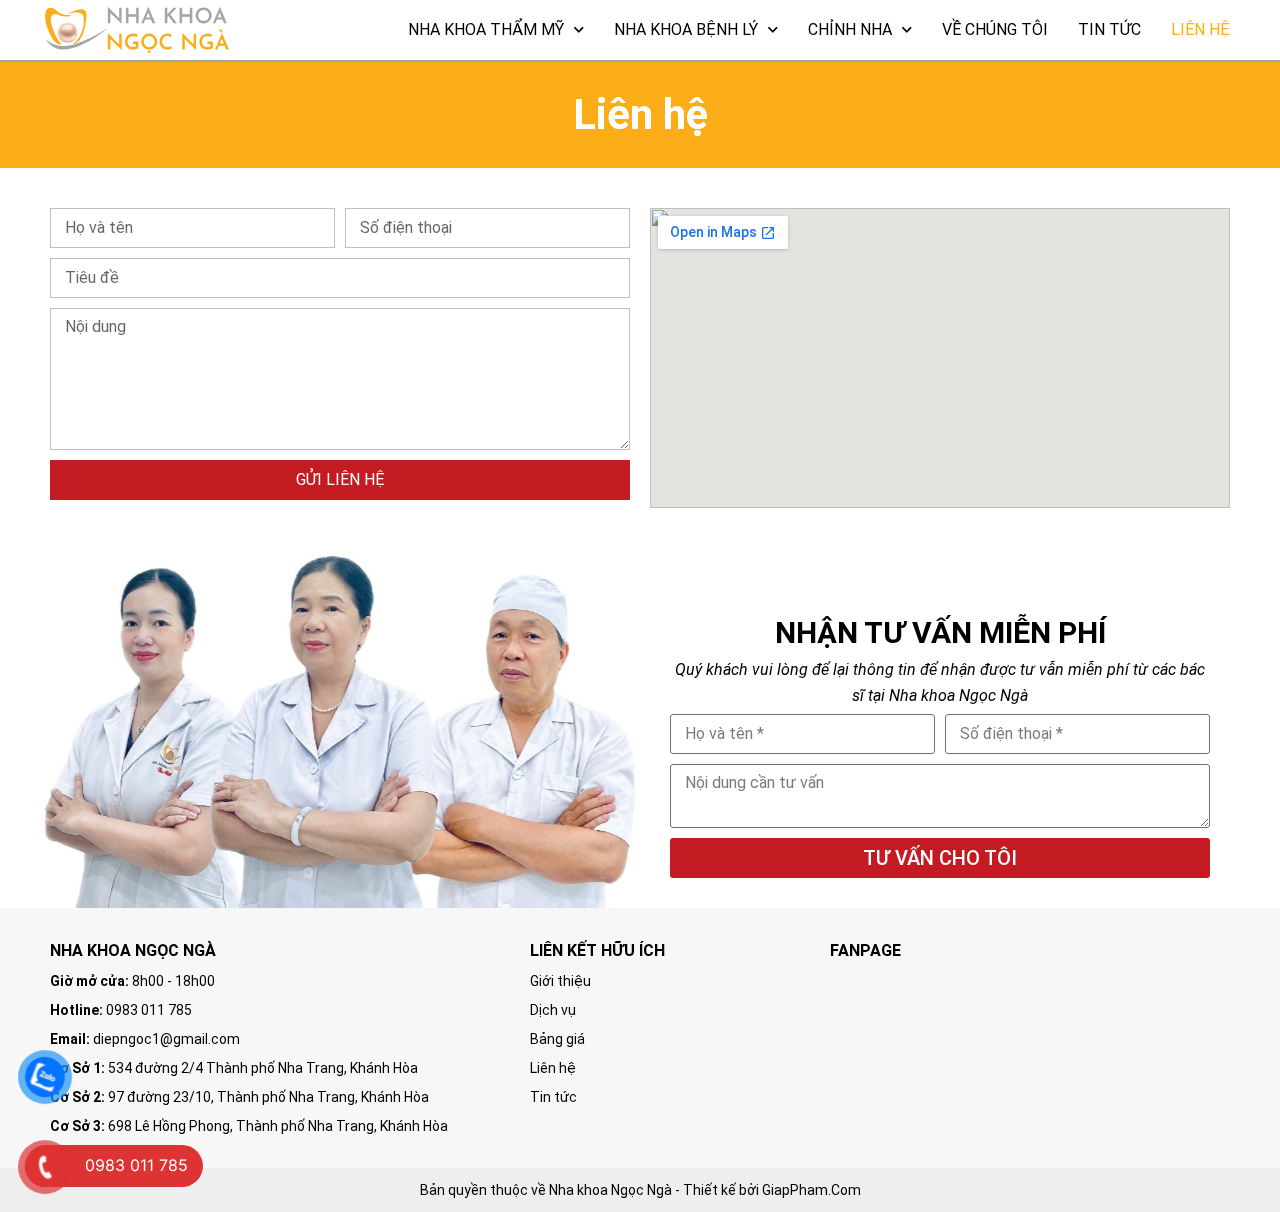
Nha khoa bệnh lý (686, 29)
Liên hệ (1200, 29)
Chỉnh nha (850, 29)
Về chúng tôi (995, 29)
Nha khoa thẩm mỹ (486, 29)
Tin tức (1109, 29)
